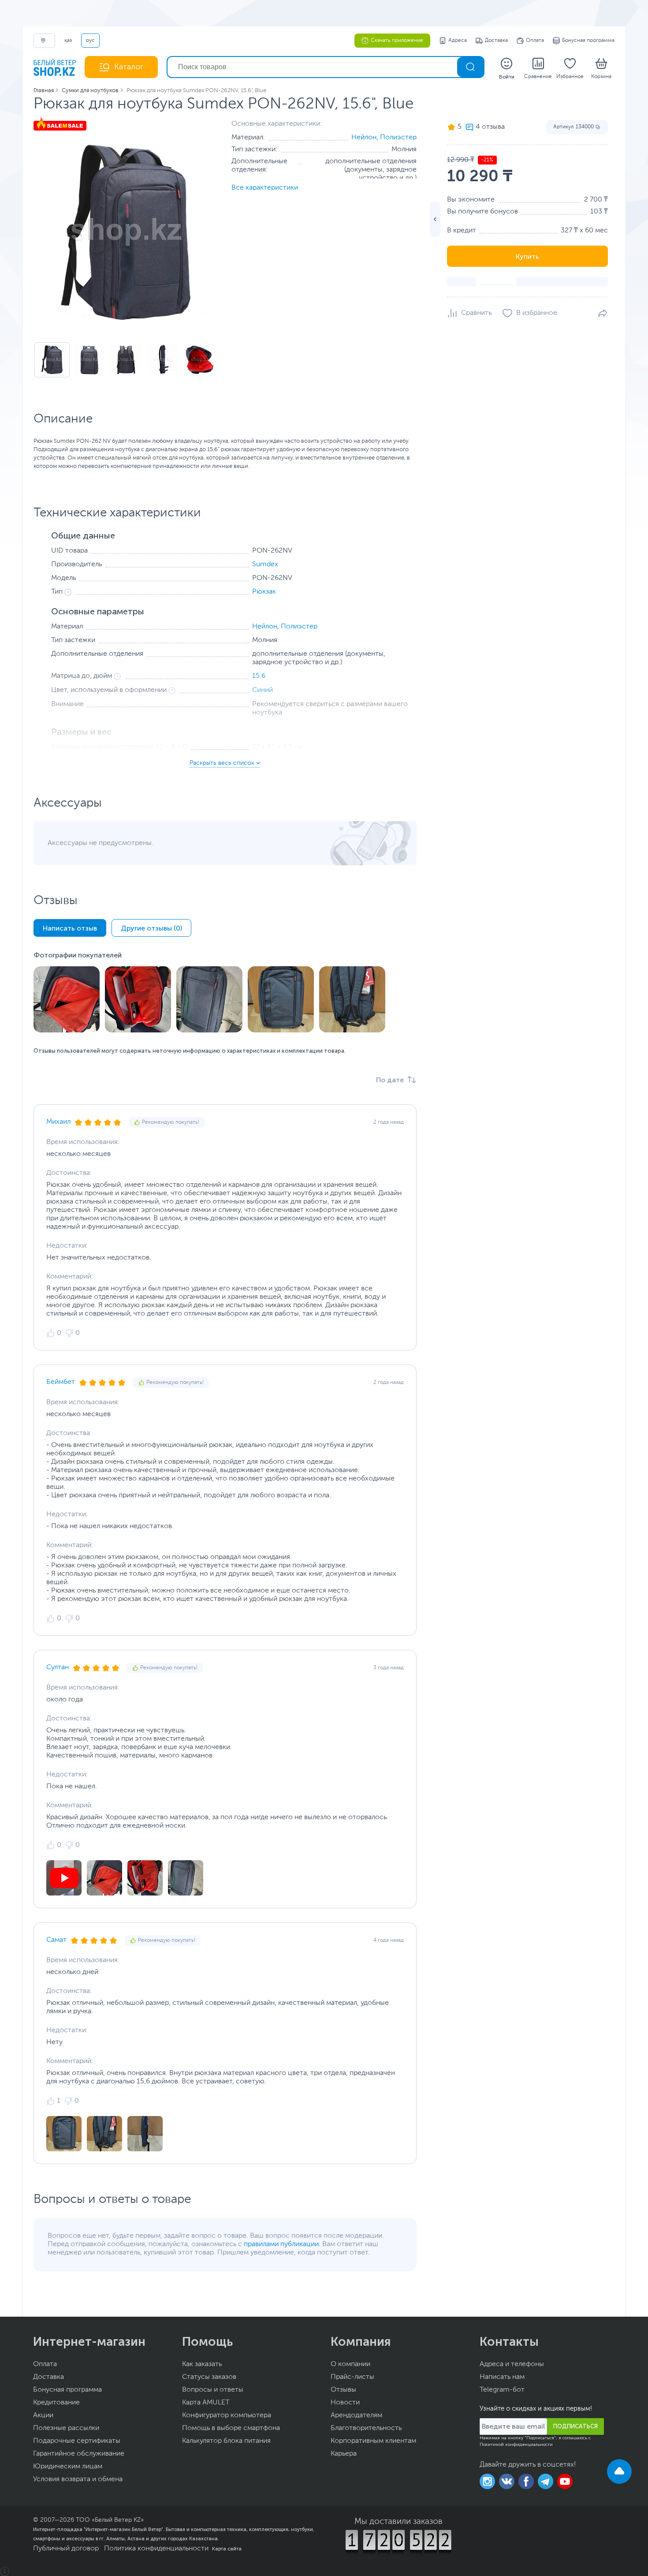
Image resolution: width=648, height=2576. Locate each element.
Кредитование (56, 2403)
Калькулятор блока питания (226, 2441)
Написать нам (502, 2377)
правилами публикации (281, 2244)
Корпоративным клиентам (373, 2441)
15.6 (259, 676)
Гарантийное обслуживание (79, 2454)
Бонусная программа (588, 41)
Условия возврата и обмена (78, 2479)
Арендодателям (356, 2415)
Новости (345, 2403)
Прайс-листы (352, 2377)
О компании (350, 2364)
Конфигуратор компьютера (227, 2415)
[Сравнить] (469, 313)
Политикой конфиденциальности (516, 2445)
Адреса (458, 41)
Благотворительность (366, 2428)
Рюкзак (264, 592)
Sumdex (265, 565)
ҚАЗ (68, 41)
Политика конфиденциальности (156, 2549)
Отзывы (343, 2390)
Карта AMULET (206, 2403)
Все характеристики (265, 188)
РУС (90, 41)
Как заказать (202, 2364)
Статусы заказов (209, 2377)
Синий (263, 690)
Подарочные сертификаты (77, 2441)
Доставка (496, 41)
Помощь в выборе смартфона (231, 2428)
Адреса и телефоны (512, 2364)
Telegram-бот (502, 2390)
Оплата (535, 41)
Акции (43, 2415)
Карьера (344, 2454)
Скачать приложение (397, 41)
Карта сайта (227, 2549)
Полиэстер (398, 138)
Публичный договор (66, 2549)
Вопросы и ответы (213, 2390)
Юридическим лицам (68, 2467)
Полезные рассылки (66, 2428)
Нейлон (364, 138)
